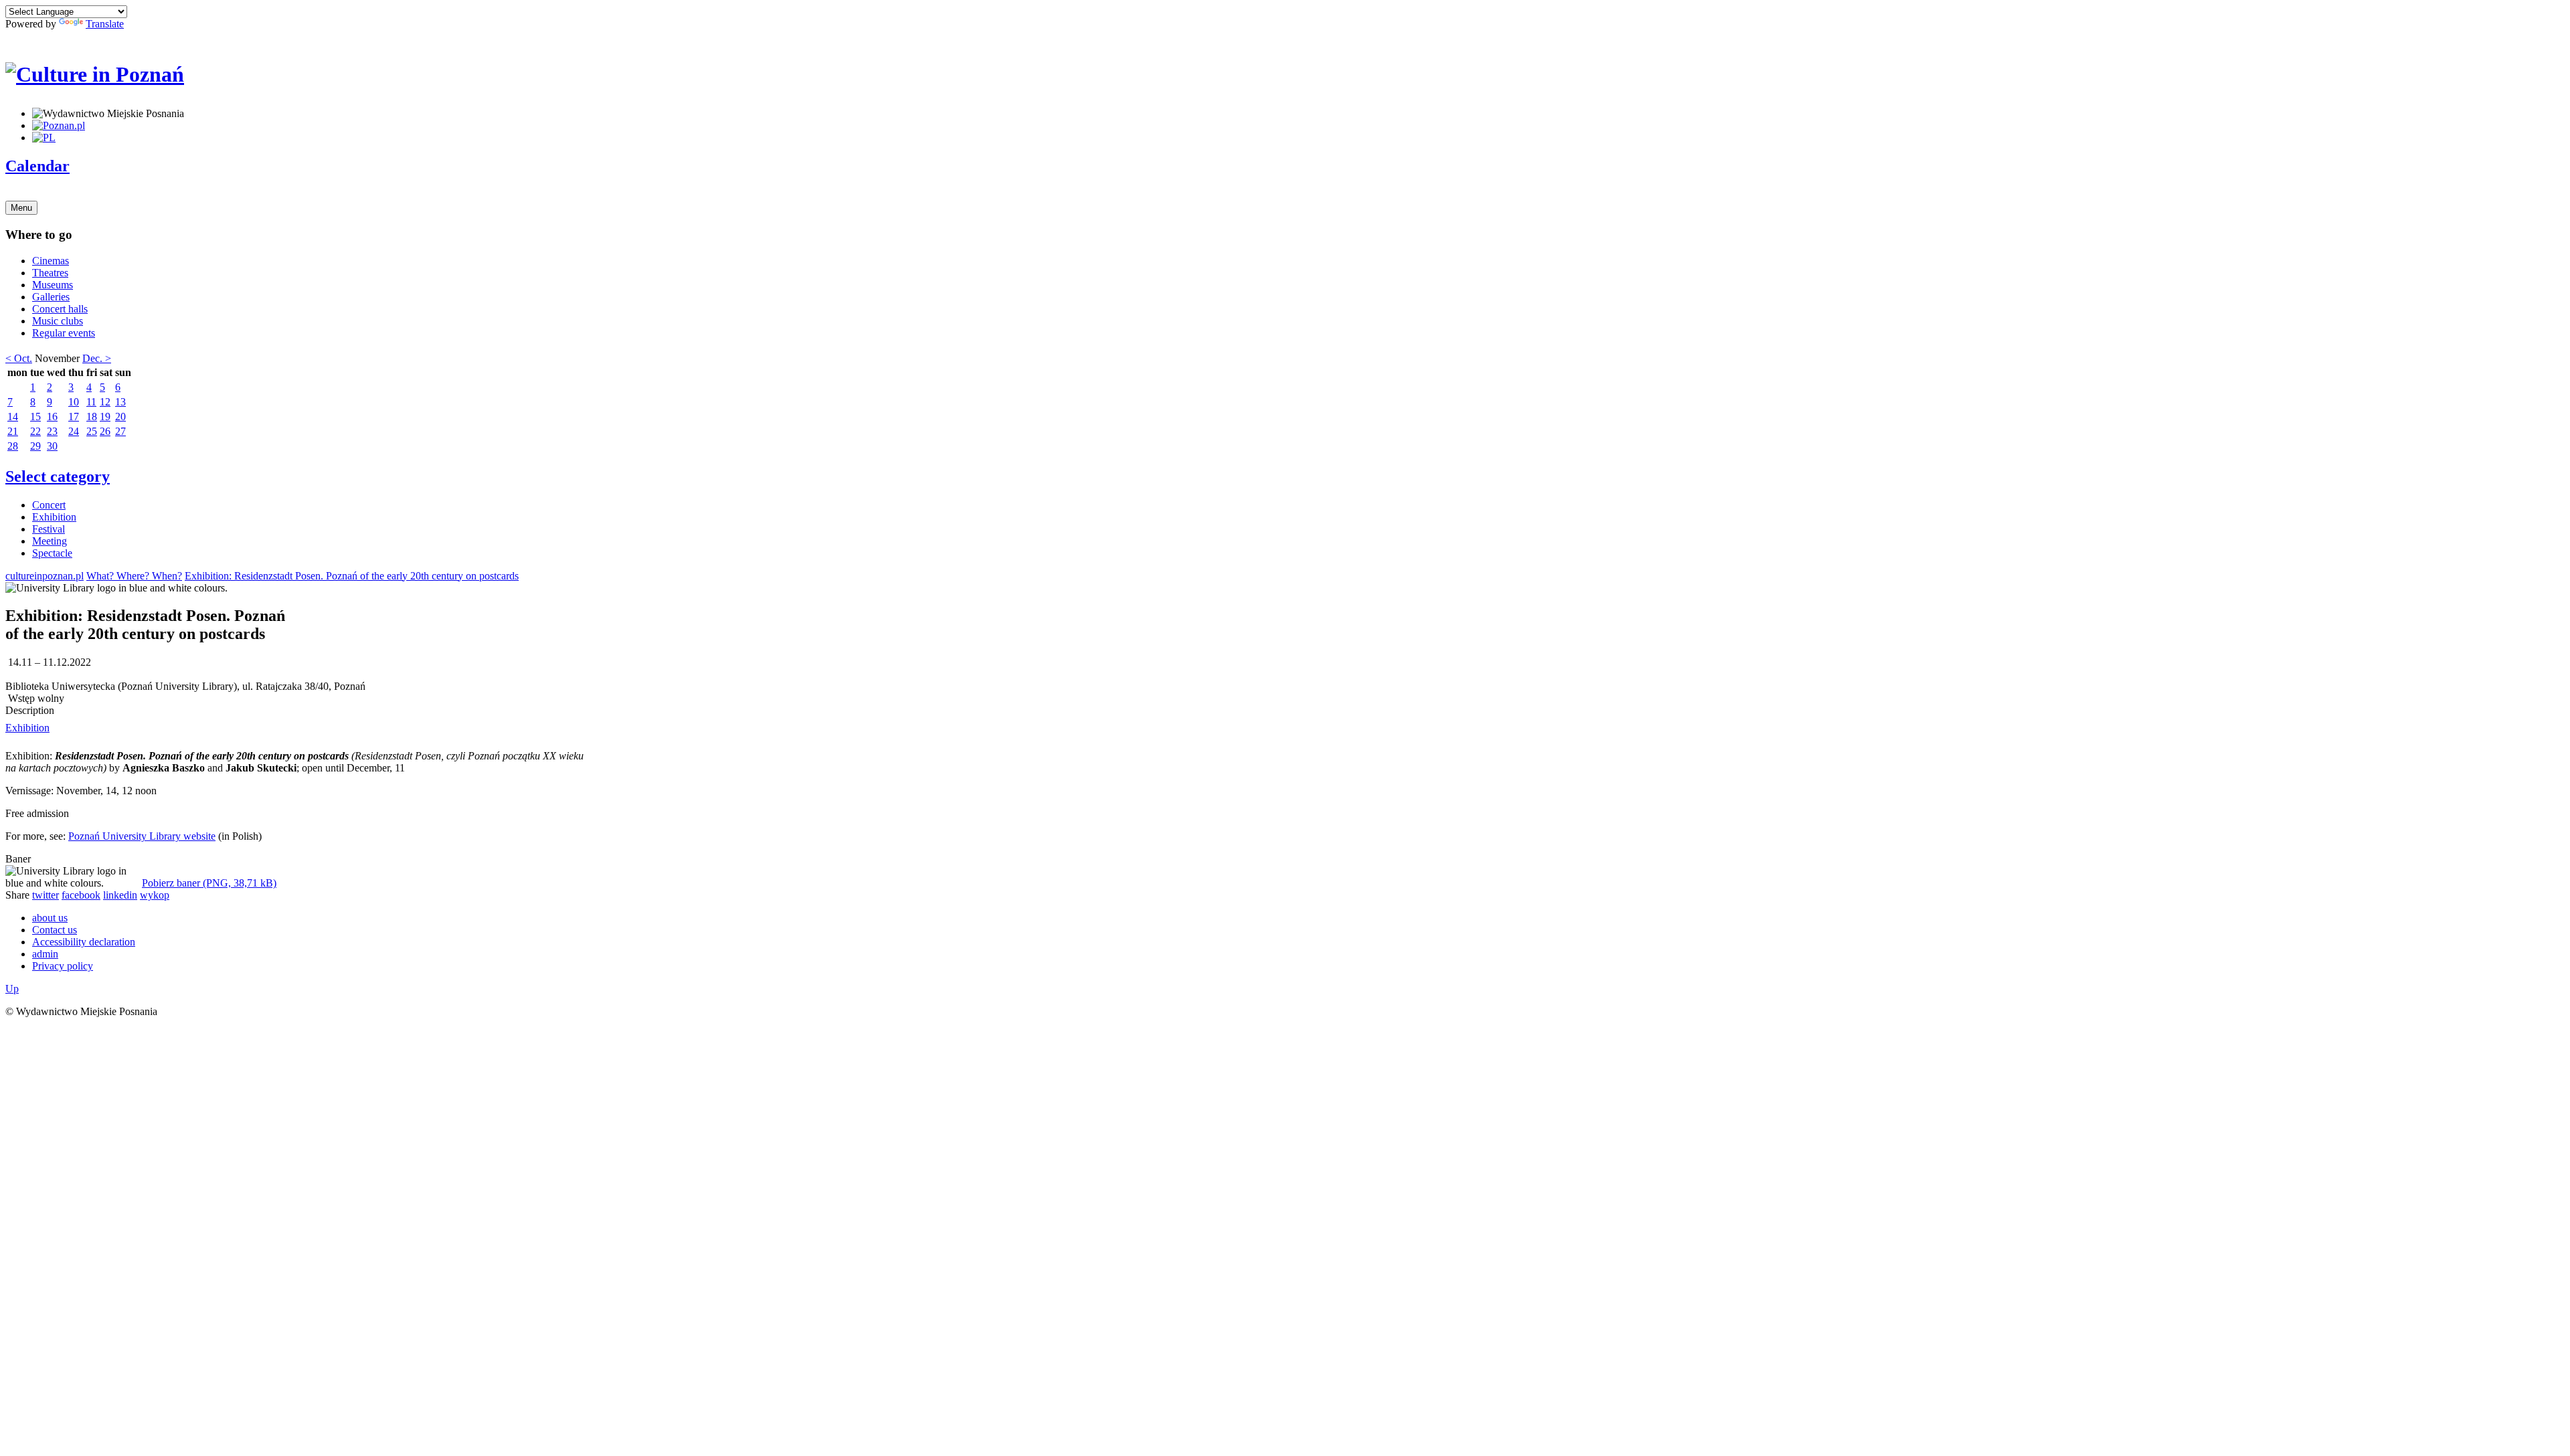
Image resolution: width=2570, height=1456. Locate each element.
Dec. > (97, 358)
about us (50, 918)
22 (35, 431)
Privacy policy (63, 966)
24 (74, 431)
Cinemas (51, 261)
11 (91, 402)
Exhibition (54, 517)
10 (74, 402)
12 (105, 402)
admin (45, 954)
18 (92, 417)
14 (13, 417)
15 (35, 417)
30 (52, 446)
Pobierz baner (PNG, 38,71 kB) (209, 883)
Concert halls (60, 309)
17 (74, 417)
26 (105, 431)
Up (12, 989)
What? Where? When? (134, 576)
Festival (49, 529)
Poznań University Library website (142, 836)
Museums (53, 285)
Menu (21, 208)
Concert (49, 505)
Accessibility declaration (84, 942)
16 (52, 417)
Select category (58, 476)
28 (13, 446)
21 (13, 431)
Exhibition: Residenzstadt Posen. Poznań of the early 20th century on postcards (352, 576)
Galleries (51, 297)
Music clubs (58, 321)
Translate (105, 24)
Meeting (50, 541)
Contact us (55, 930)
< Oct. (19, 358)
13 (120, 402)
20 (120, 417)
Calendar (37, 166)
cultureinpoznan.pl (45, 576)
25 (92, 431)
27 (120, 431)
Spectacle (52, 553)
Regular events (64, 333)
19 (105, 417)
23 (52, 431)
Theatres (50, 273)
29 (35, 446)
